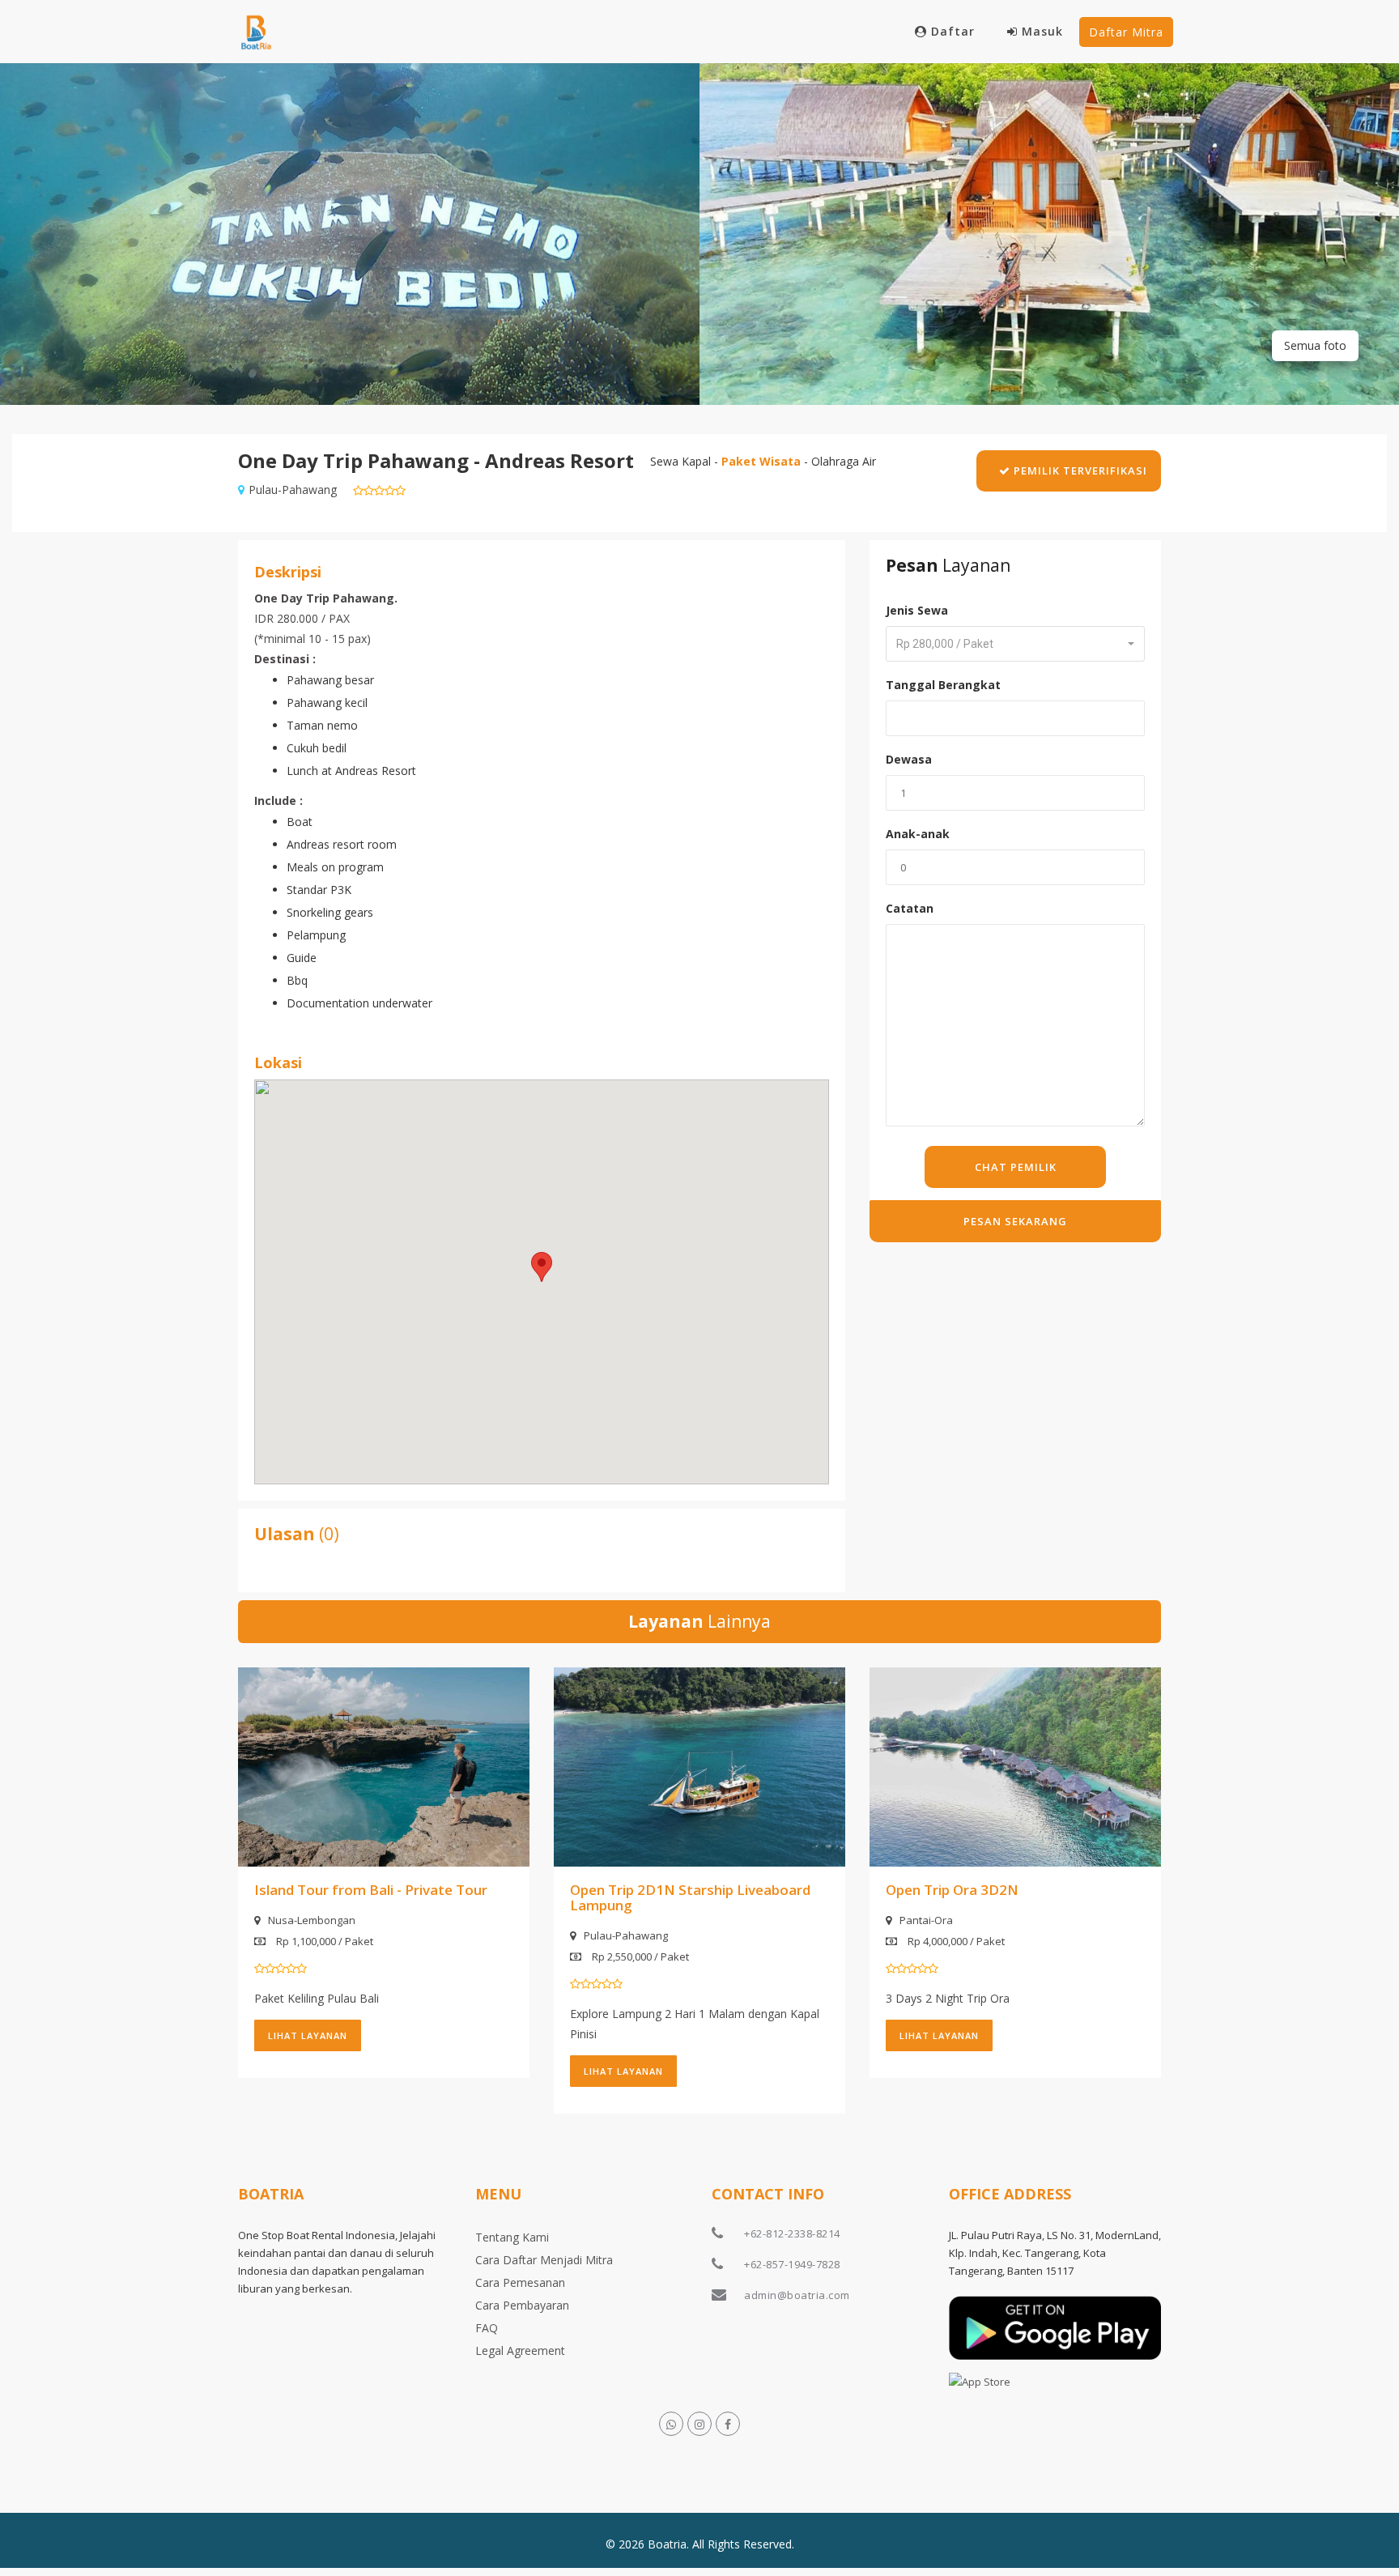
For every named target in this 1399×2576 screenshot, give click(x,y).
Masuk (1042, 31)
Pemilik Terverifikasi (1079, 470)
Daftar (953, 31)
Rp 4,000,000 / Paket (955, 1941)
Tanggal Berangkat (943, 685)
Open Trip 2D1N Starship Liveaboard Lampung (690, 1897)
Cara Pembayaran (522, 2305)
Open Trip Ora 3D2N (952, 1890)
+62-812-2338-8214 (792, 2233)
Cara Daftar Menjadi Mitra (544, 2260)
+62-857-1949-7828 (792, 2264)
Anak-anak (918, 834)
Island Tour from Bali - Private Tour (371, 1890)
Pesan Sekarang (1015, 1221)
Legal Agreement (520, 2350)
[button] (542, 1267)
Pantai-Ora (926, 1920)
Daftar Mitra (1126, 32)
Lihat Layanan (308, 2035)
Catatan (910, 908)
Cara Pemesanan (520, 2282)
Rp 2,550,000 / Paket (639, 1956)
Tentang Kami (512, 2237)
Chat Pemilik (1016, 1167)
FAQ (487, 2328)
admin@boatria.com (797, 2295)
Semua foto (1315, 345)
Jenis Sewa (917, 610)
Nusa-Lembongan (312, 1920)
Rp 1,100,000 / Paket (323, 1941)
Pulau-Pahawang (626, 1935)
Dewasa (909, 759)
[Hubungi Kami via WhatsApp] (671, 2424)
